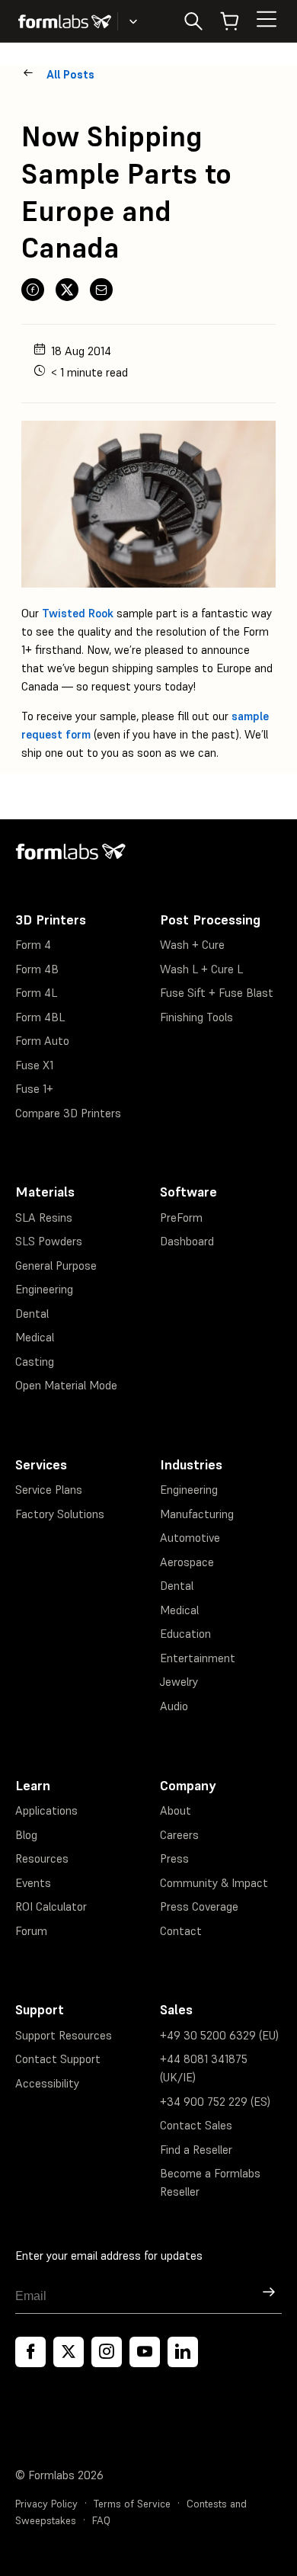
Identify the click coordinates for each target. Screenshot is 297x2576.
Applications (46, 1810)
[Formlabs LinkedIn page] (183, 2352)
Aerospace (187, 1562)
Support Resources (64, 2035)
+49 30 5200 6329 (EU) (219, 2035)
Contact (181, 1931)
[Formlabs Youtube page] (145, 2352)
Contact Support (58, 2059)
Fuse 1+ (34, 1089)
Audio (174, 1706)
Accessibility (47, 2083)
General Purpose (56, 1266)
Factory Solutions (60, 1514)
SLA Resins (44, 1218)
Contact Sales (196, 2125)
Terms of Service (132, 2504)
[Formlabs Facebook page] (30, 2352)
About (176, 1810)
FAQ (101, 2521)
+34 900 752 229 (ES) (215, 2102)
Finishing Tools (196, 1017)
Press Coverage (199, 1906)
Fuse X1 (34, 1065)
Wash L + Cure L (201, 969)
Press (174, 1858)
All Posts (70, 74)
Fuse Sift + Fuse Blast (217, 993)
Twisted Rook (78, 613)
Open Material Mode (66, 1385)
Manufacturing (197, 1514)
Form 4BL (40, 1017)
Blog (26, 1835)
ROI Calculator (51, 1906)
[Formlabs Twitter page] (69, 2352)
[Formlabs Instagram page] (107, 2352)
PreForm (181, 1218)
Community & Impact (214, 1883)
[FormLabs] (65, 21)
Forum (31, 1931)
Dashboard (187, 1241)
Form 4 (33, 945)
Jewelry (179, 1682)
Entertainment (198, 1658)
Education (185, 1634)
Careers (179, 1835)
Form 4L (36, 993)
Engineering (44, 1289)
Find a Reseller (196, 2150)
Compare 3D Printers (68, 1113)
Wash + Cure (192, 945)
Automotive (190, 1538)
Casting (35, 1362)
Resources (42, 1858)
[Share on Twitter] (67, 290)
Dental (32, 1314)
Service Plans (49, 1490)
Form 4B (37, 969)
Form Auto (42, 1041)
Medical (35, 1337)
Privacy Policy (46, 2504)
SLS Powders (49, 1241)
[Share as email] (101, 290)
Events (33, 1883)
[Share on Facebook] (33, 290)
